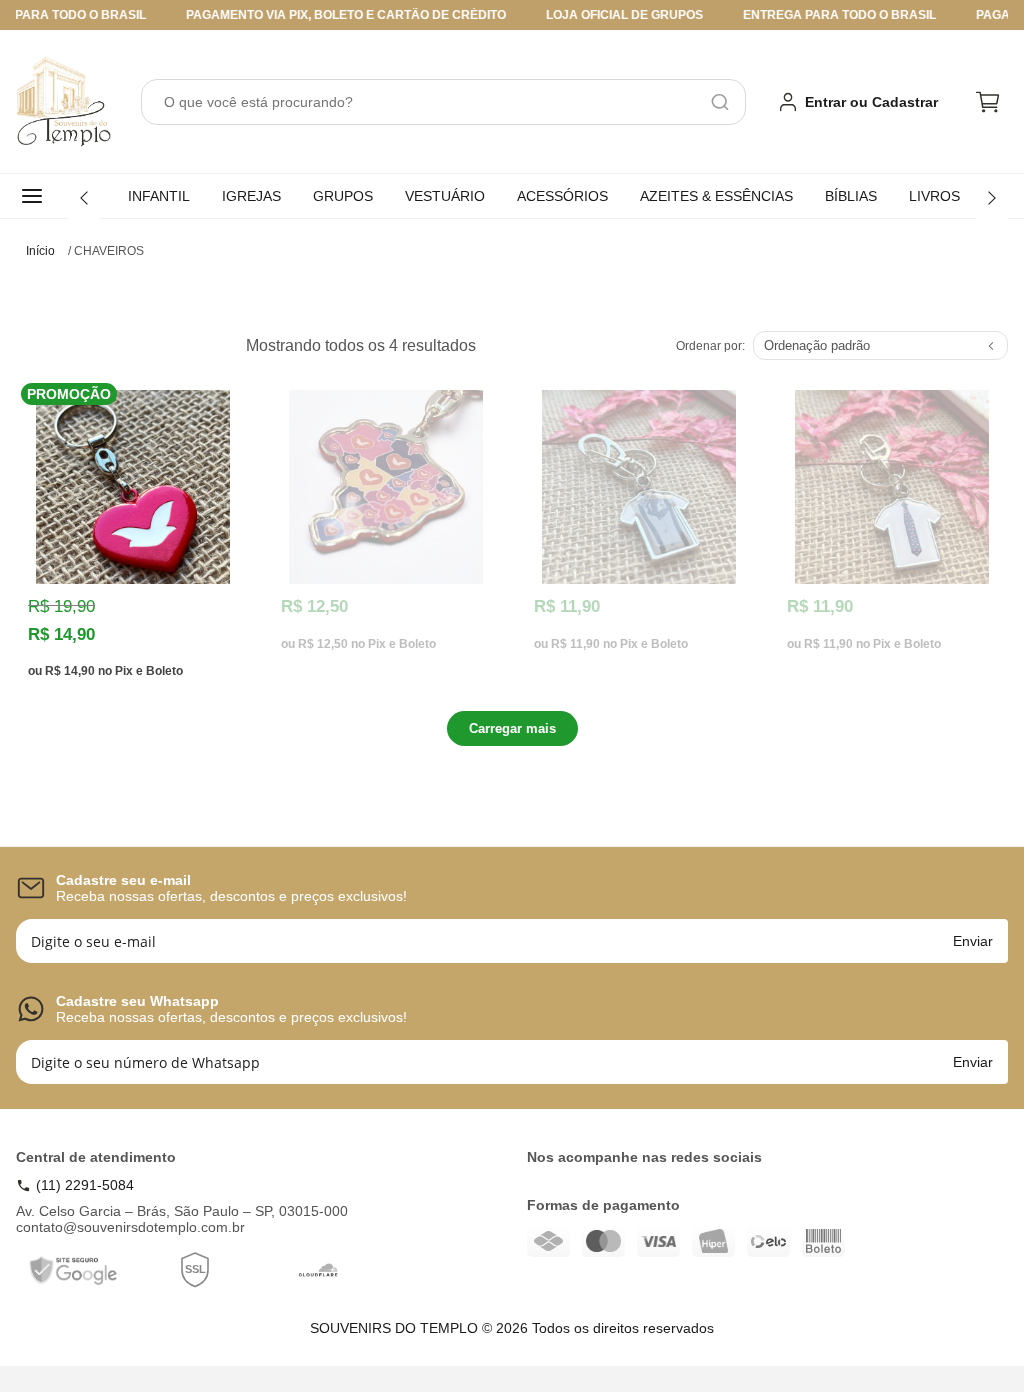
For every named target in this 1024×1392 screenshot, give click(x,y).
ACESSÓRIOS (562, 196)
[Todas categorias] (36, 196)
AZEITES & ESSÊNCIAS (716, 196)
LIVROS (934, 196)
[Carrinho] (988, 102)
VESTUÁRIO (445, 196)
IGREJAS (251, 196)
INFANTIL (159, 196)
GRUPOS (343, 196)
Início (40, 251)
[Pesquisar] (720, 102)
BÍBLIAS (851, 196)
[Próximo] (992, 198)
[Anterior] (84, 198)
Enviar (973, 941)
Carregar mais (512, 728)
